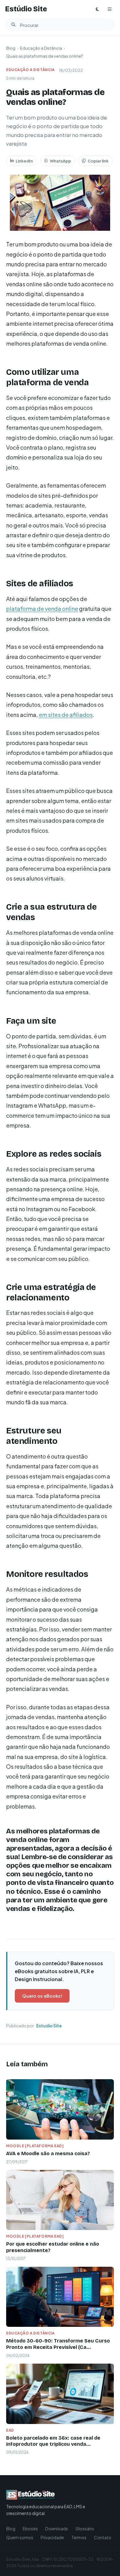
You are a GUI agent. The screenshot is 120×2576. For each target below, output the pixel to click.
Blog (11, 48)
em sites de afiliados (66, 715)
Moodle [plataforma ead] (35, 2146)
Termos (79, 2538)
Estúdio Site (26, 9)
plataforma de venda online (42, 609)
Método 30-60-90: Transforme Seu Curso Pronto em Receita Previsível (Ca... (58, 2344)
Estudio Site (49, 2026)
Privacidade (52, 2538)
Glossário (85, 2529)
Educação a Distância (41, 48)
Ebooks (30, 2529)
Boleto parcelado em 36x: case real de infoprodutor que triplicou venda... (53, 2441)
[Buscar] (13, 25)
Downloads (57, 2529)
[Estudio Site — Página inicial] (49, 2495)
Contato (103, 2538)
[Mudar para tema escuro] (97, 9)
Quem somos (20, 2538)
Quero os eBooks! (42, 1996)
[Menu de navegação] (110, 9)
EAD (10, 2430)
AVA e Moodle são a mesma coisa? (48, 2154)
